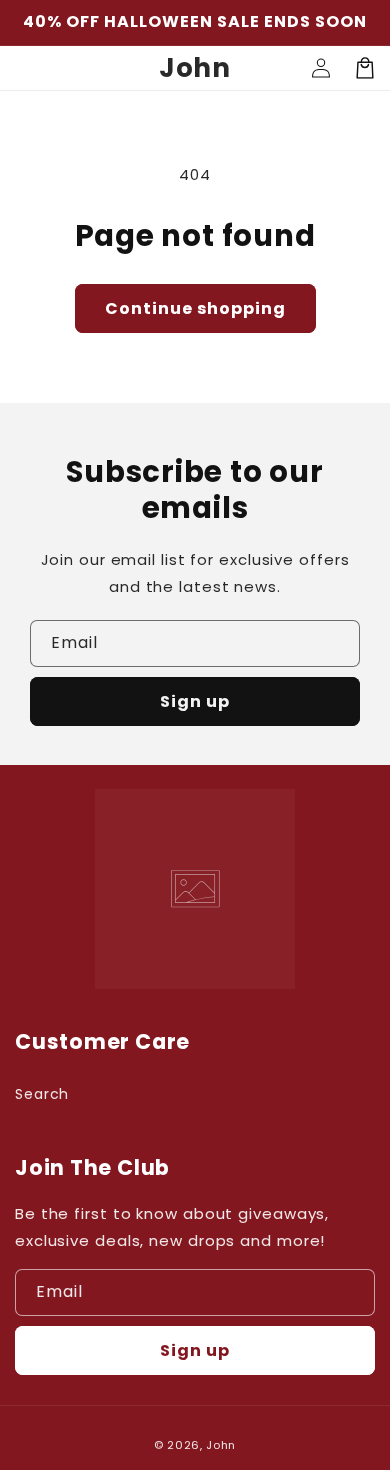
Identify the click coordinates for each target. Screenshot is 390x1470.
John (221, 1445)
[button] (365, 68)
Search (42, 1094)
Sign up (195, 701)
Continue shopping (195, 308)
